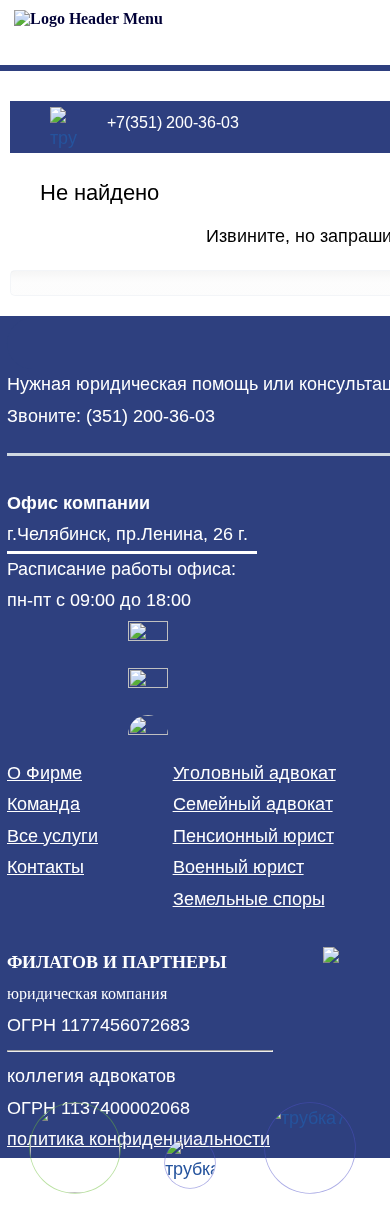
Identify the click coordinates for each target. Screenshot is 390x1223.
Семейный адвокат (253, 804)
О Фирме (44, 773)
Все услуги (52, 836)
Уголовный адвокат (254, 773)
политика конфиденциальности (138, 1139)
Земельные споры (249, 899)
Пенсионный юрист (253, 836)
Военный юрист (238, 867)
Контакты (45, 867)
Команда (43, 804)
